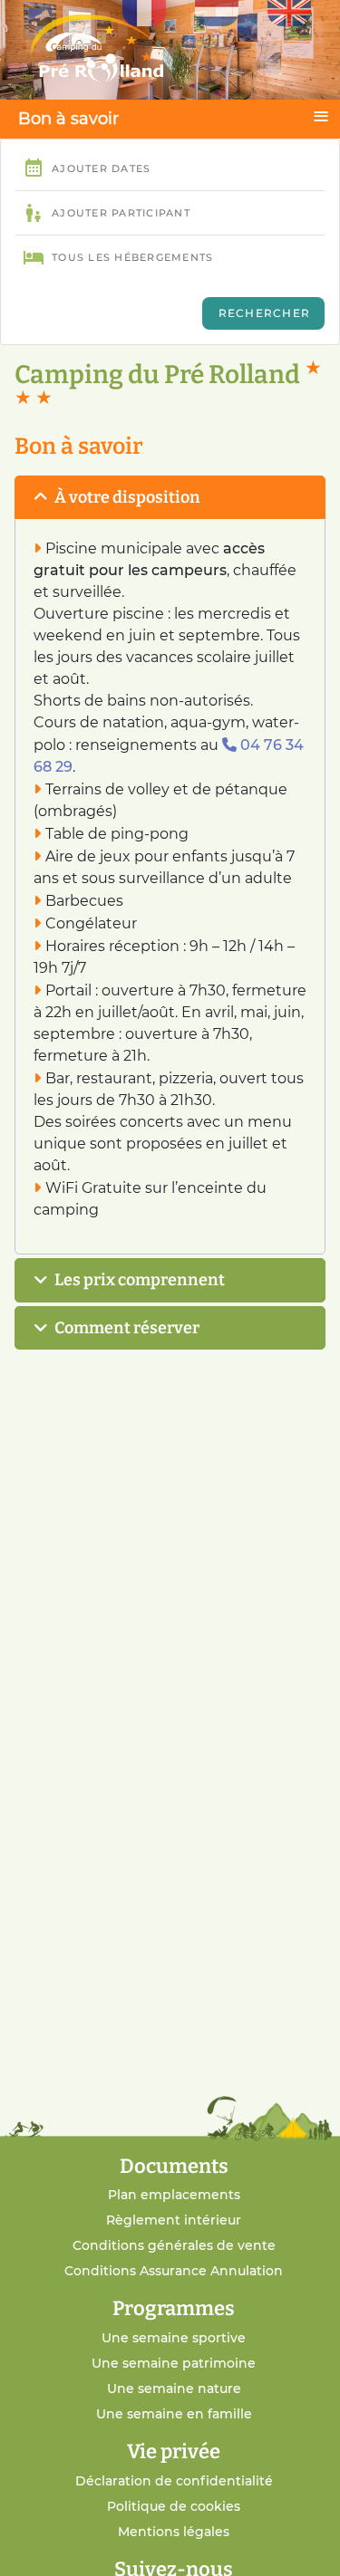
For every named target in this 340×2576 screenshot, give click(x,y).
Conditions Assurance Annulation (174, 2271)
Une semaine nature (174, 2389)
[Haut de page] (303, 2542)
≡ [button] (321, 116)
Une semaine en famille (174, 2414)
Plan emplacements (174, 2195)
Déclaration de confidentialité (174, 2481)
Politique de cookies (174, 2506)
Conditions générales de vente (174, 2245)
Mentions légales (174, 2532)
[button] (170, 498)
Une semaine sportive (174, 2338)
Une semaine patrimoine (174, 2363)
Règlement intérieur (174, 2220)
